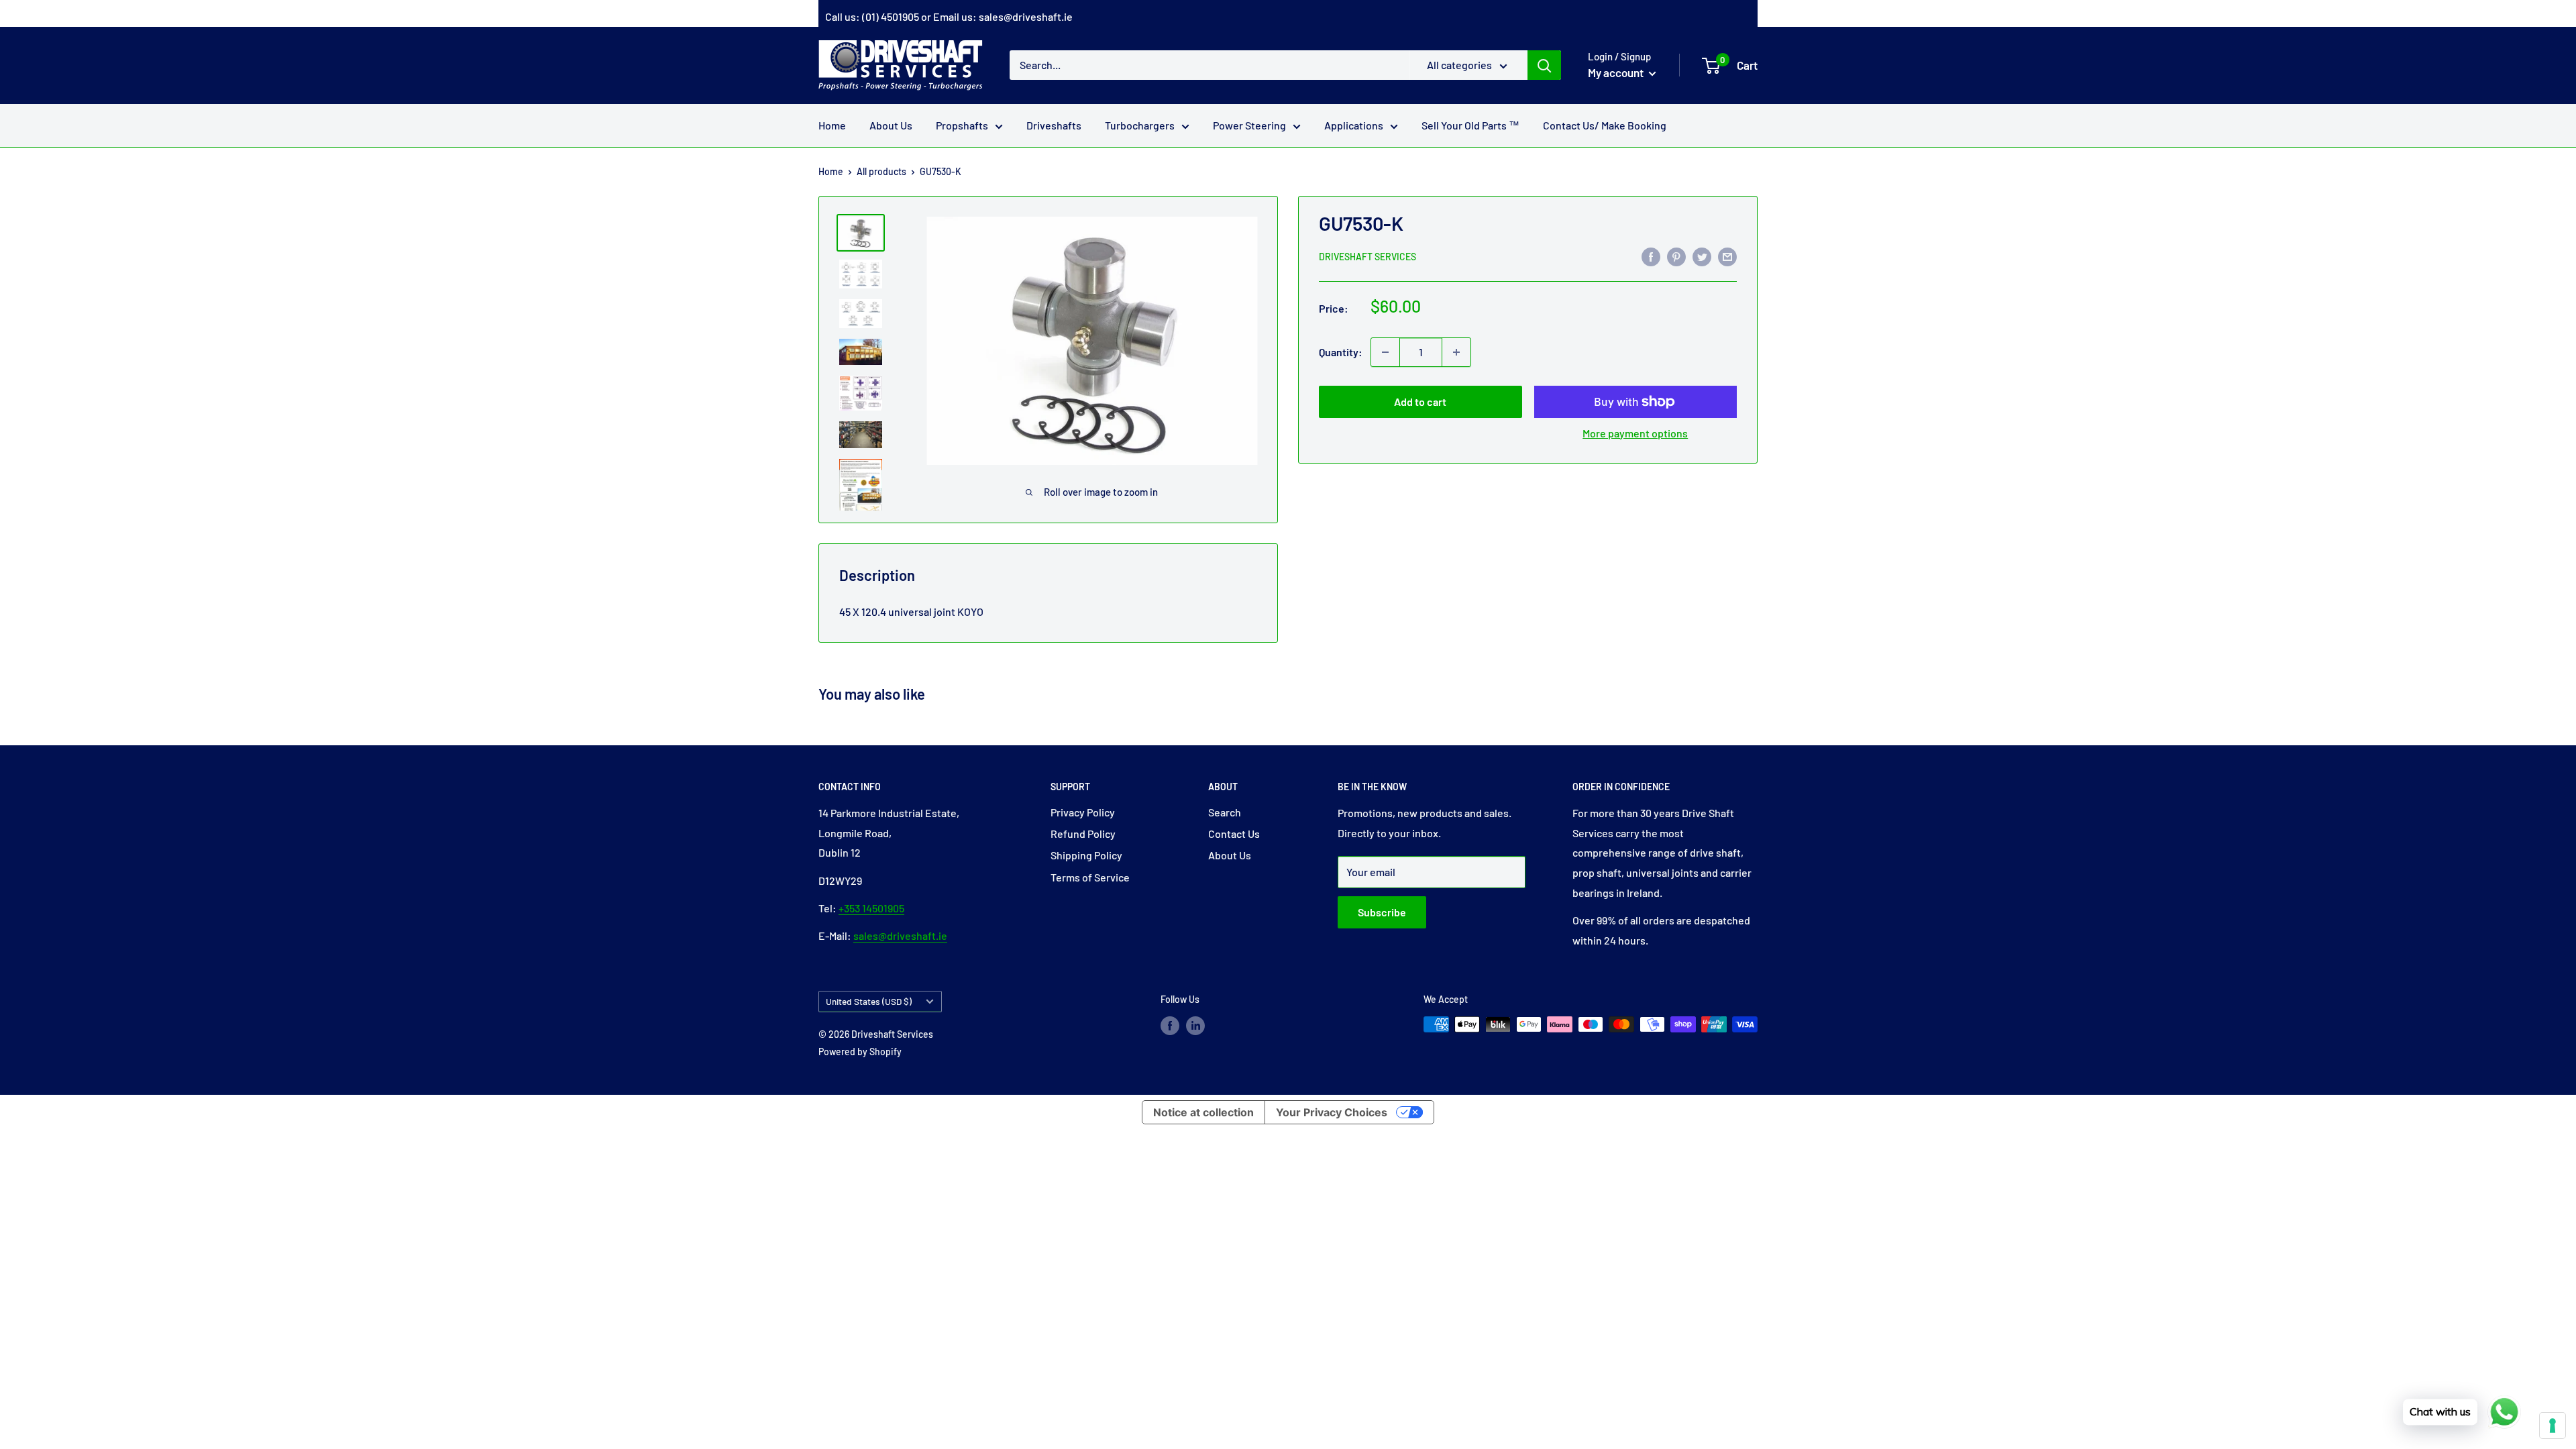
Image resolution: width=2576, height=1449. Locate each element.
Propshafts (962, 125)
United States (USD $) (869, 1001)
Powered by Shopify (860, 1052)
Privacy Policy (1083, 812)
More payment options (1635, 433)
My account (1617, 72)
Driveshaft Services (1367, 257)
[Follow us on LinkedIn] (1195, 1026)
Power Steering (1249, 125)
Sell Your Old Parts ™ (1470, 125)
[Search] (1544, 65)
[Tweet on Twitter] (1702, 256)
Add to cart (1420, 401)
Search (1225, 812)
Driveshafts (1054, 125)
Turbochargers (1140, 125)
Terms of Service (1090, 877)
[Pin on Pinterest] (1676, 256)
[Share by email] (1727, 256)
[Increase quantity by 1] (1456, 352)
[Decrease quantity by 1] (1385, 352)
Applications (1354, 125)
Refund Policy (1083, 834)
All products (881, 171)
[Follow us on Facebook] (1170, 1026)
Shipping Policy (1086, 855)
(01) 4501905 (891, 16)
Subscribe (1382, 912)
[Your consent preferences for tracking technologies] (2553, 1426)
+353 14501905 (871, 908)
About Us (891, 125)
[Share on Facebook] (1651, 256)
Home (832, 125)
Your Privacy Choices (1332, 1112)
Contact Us (1234, 834)
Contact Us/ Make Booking (1605, 125)
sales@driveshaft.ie (1026, 16)
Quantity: (1341, 352)
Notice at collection (1203, 1112)
